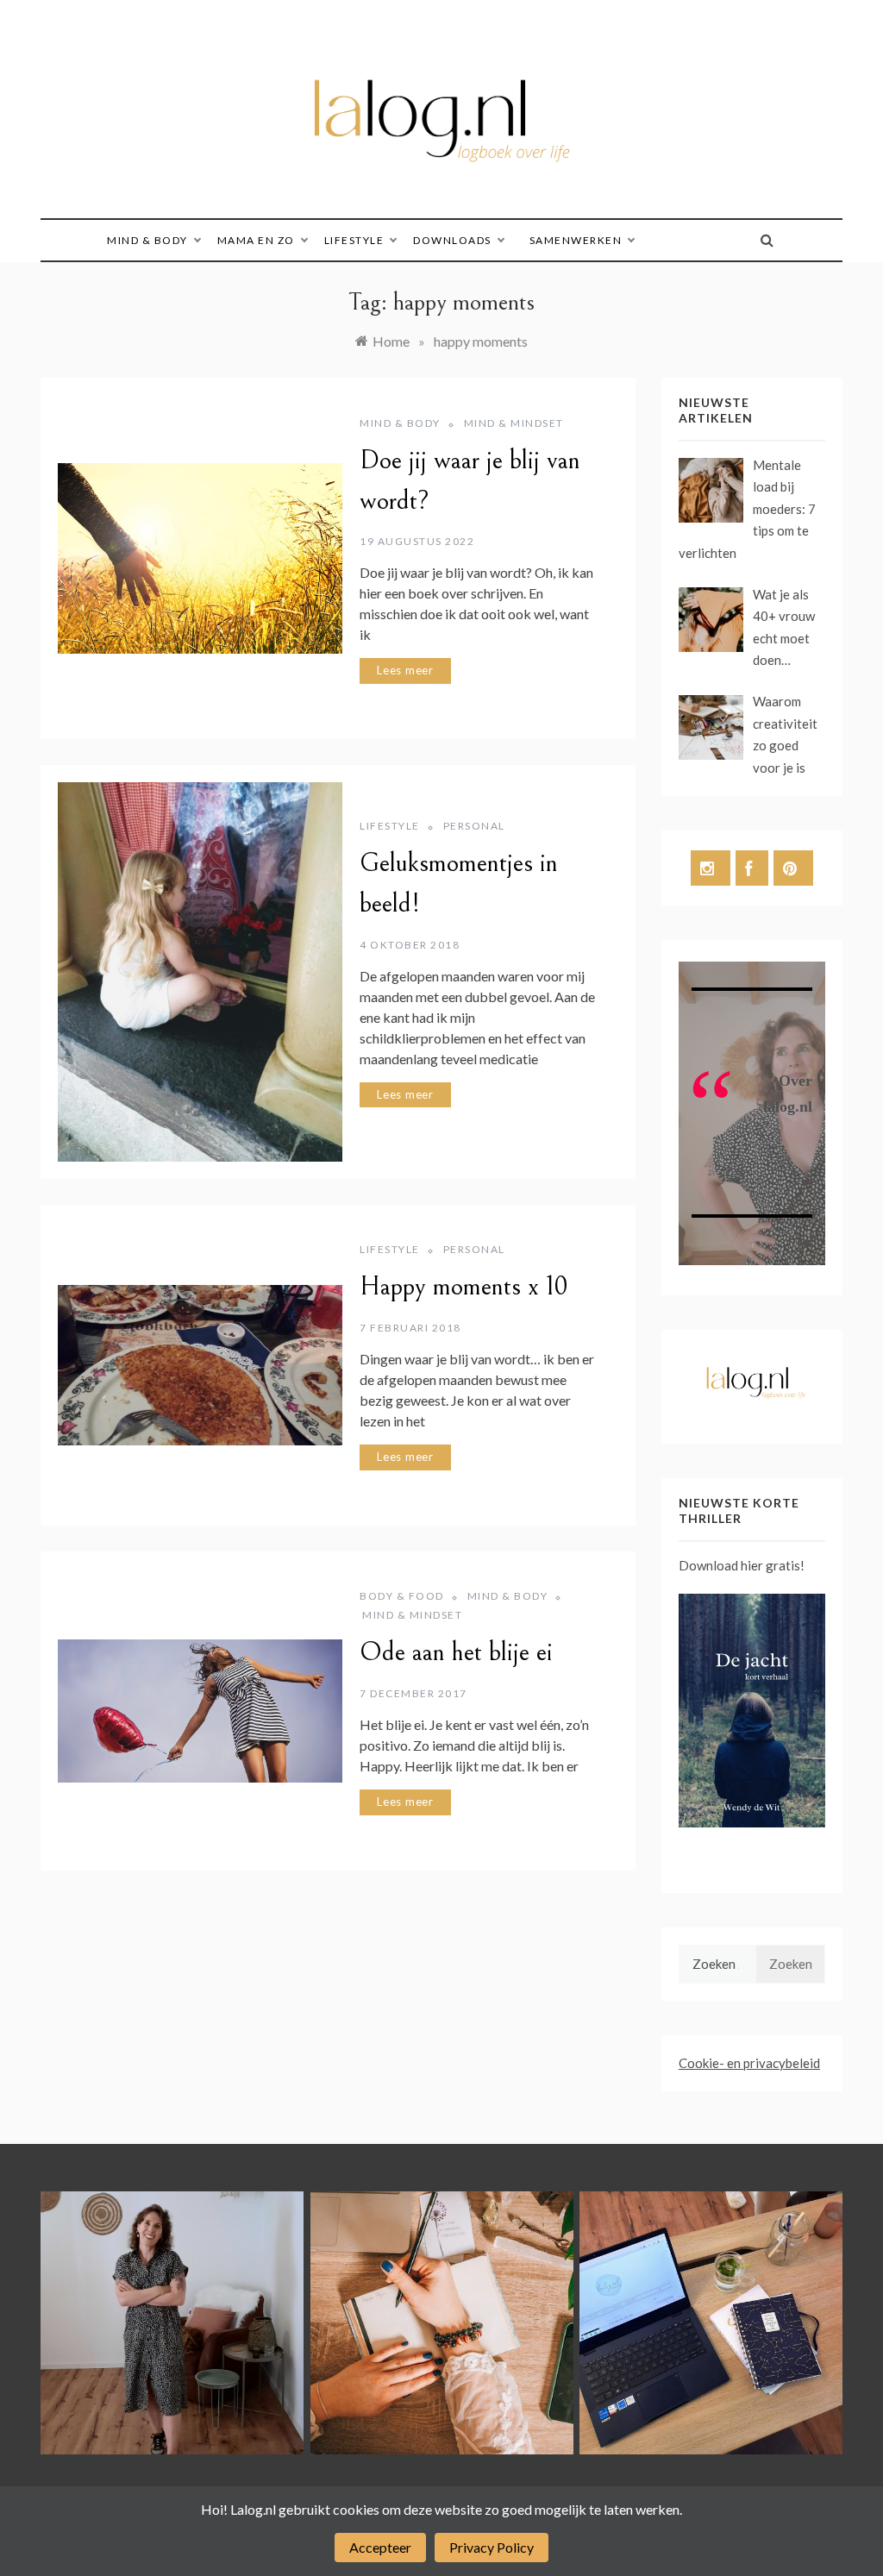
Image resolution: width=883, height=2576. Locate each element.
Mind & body (147, 240)
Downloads (452, 240)
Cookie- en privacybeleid (749, 2063)
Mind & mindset (514, 423)
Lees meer (405, 670)
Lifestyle (354, 240)
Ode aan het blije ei (456, 1652)
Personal (474, 826)
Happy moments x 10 (464, 1287)
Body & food (402, 1596)
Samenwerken (576, 240)
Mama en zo (256, 240)
